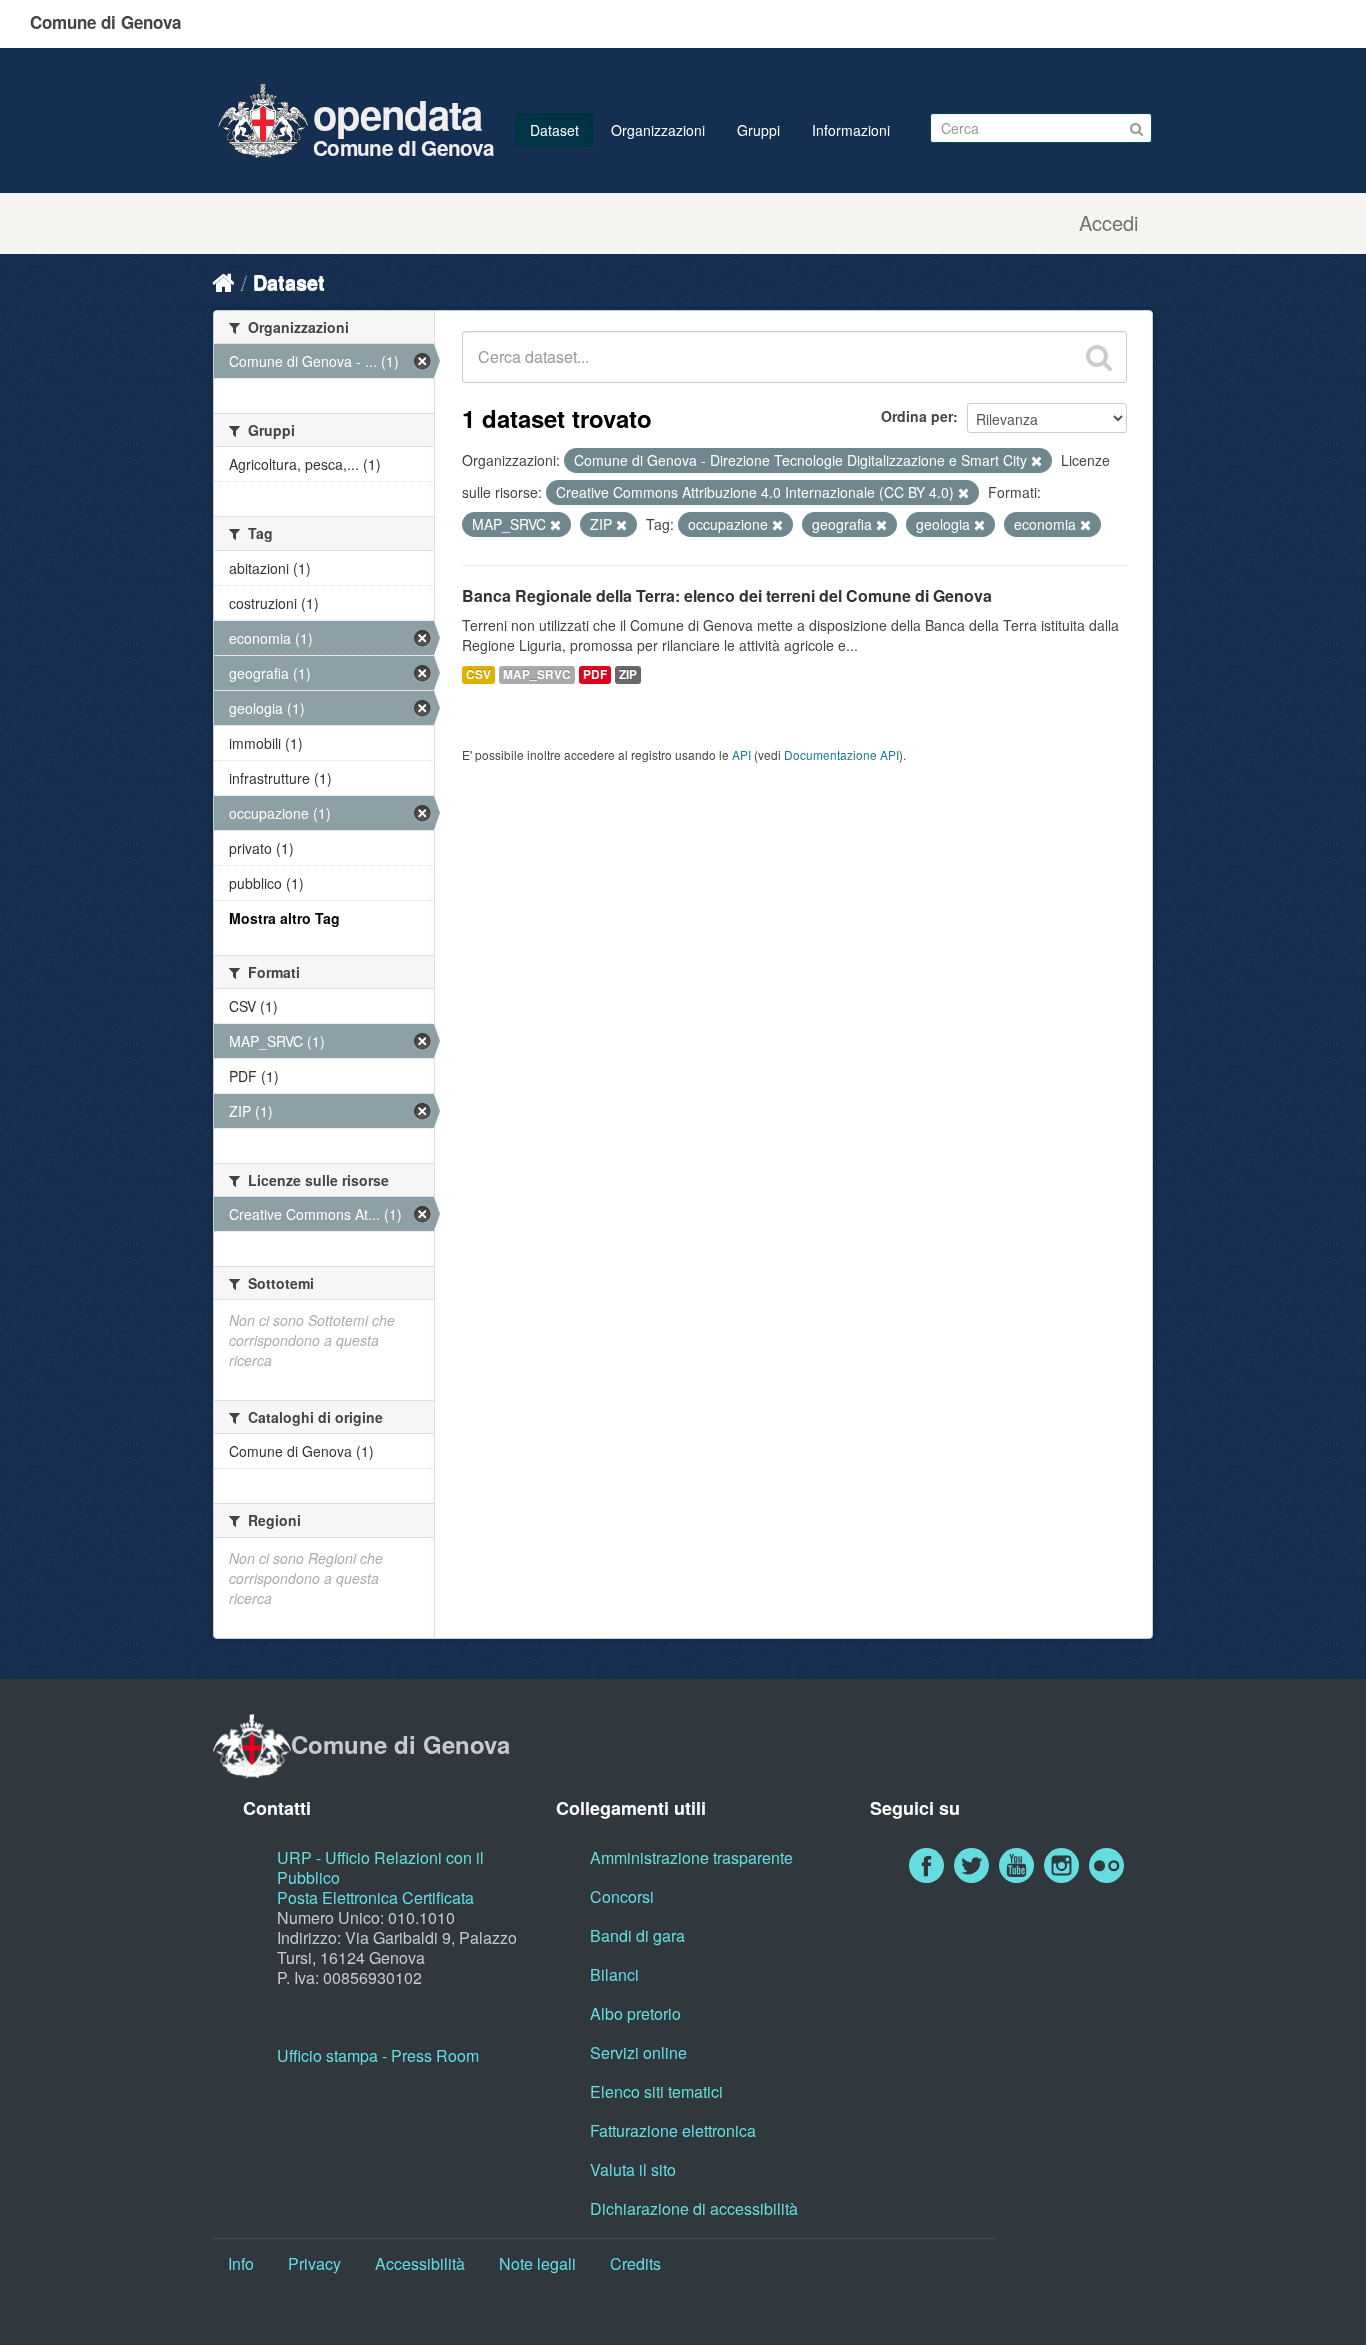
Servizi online (638, 2052)
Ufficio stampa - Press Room (378, 2055)
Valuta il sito (633, 2169)
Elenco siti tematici (656, 2091)
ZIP (628, 674)
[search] (1099, 357)
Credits (635, 2263)
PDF (595, 674)
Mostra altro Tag (284, 918)
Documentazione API (841, 754)
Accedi (1108, 223)
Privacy (314, 2263)
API (741, 754)
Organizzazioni (658, 130)
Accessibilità (420, 2263)
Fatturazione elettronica (673, 2130)
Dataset (554, 130)
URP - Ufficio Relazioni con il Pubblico (380, 1867)
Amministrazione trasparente (691, 1857)
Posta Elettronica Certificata (375, 1897)
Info (241, 2263)
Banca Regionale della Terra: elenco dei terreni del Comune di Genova (727, 595)
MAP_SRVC (537, 674)
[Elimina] (1036, 461)
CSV (478, 674)
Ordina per (917, 416)
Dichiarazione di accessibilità (694, 2208)
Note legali (537, 2263)
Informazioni (851, 130)
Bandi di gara (637, 1935)
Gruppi (758, 130)
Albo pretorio (635, 2013)
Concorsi (622, 1896)
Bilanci (614, 1974)
